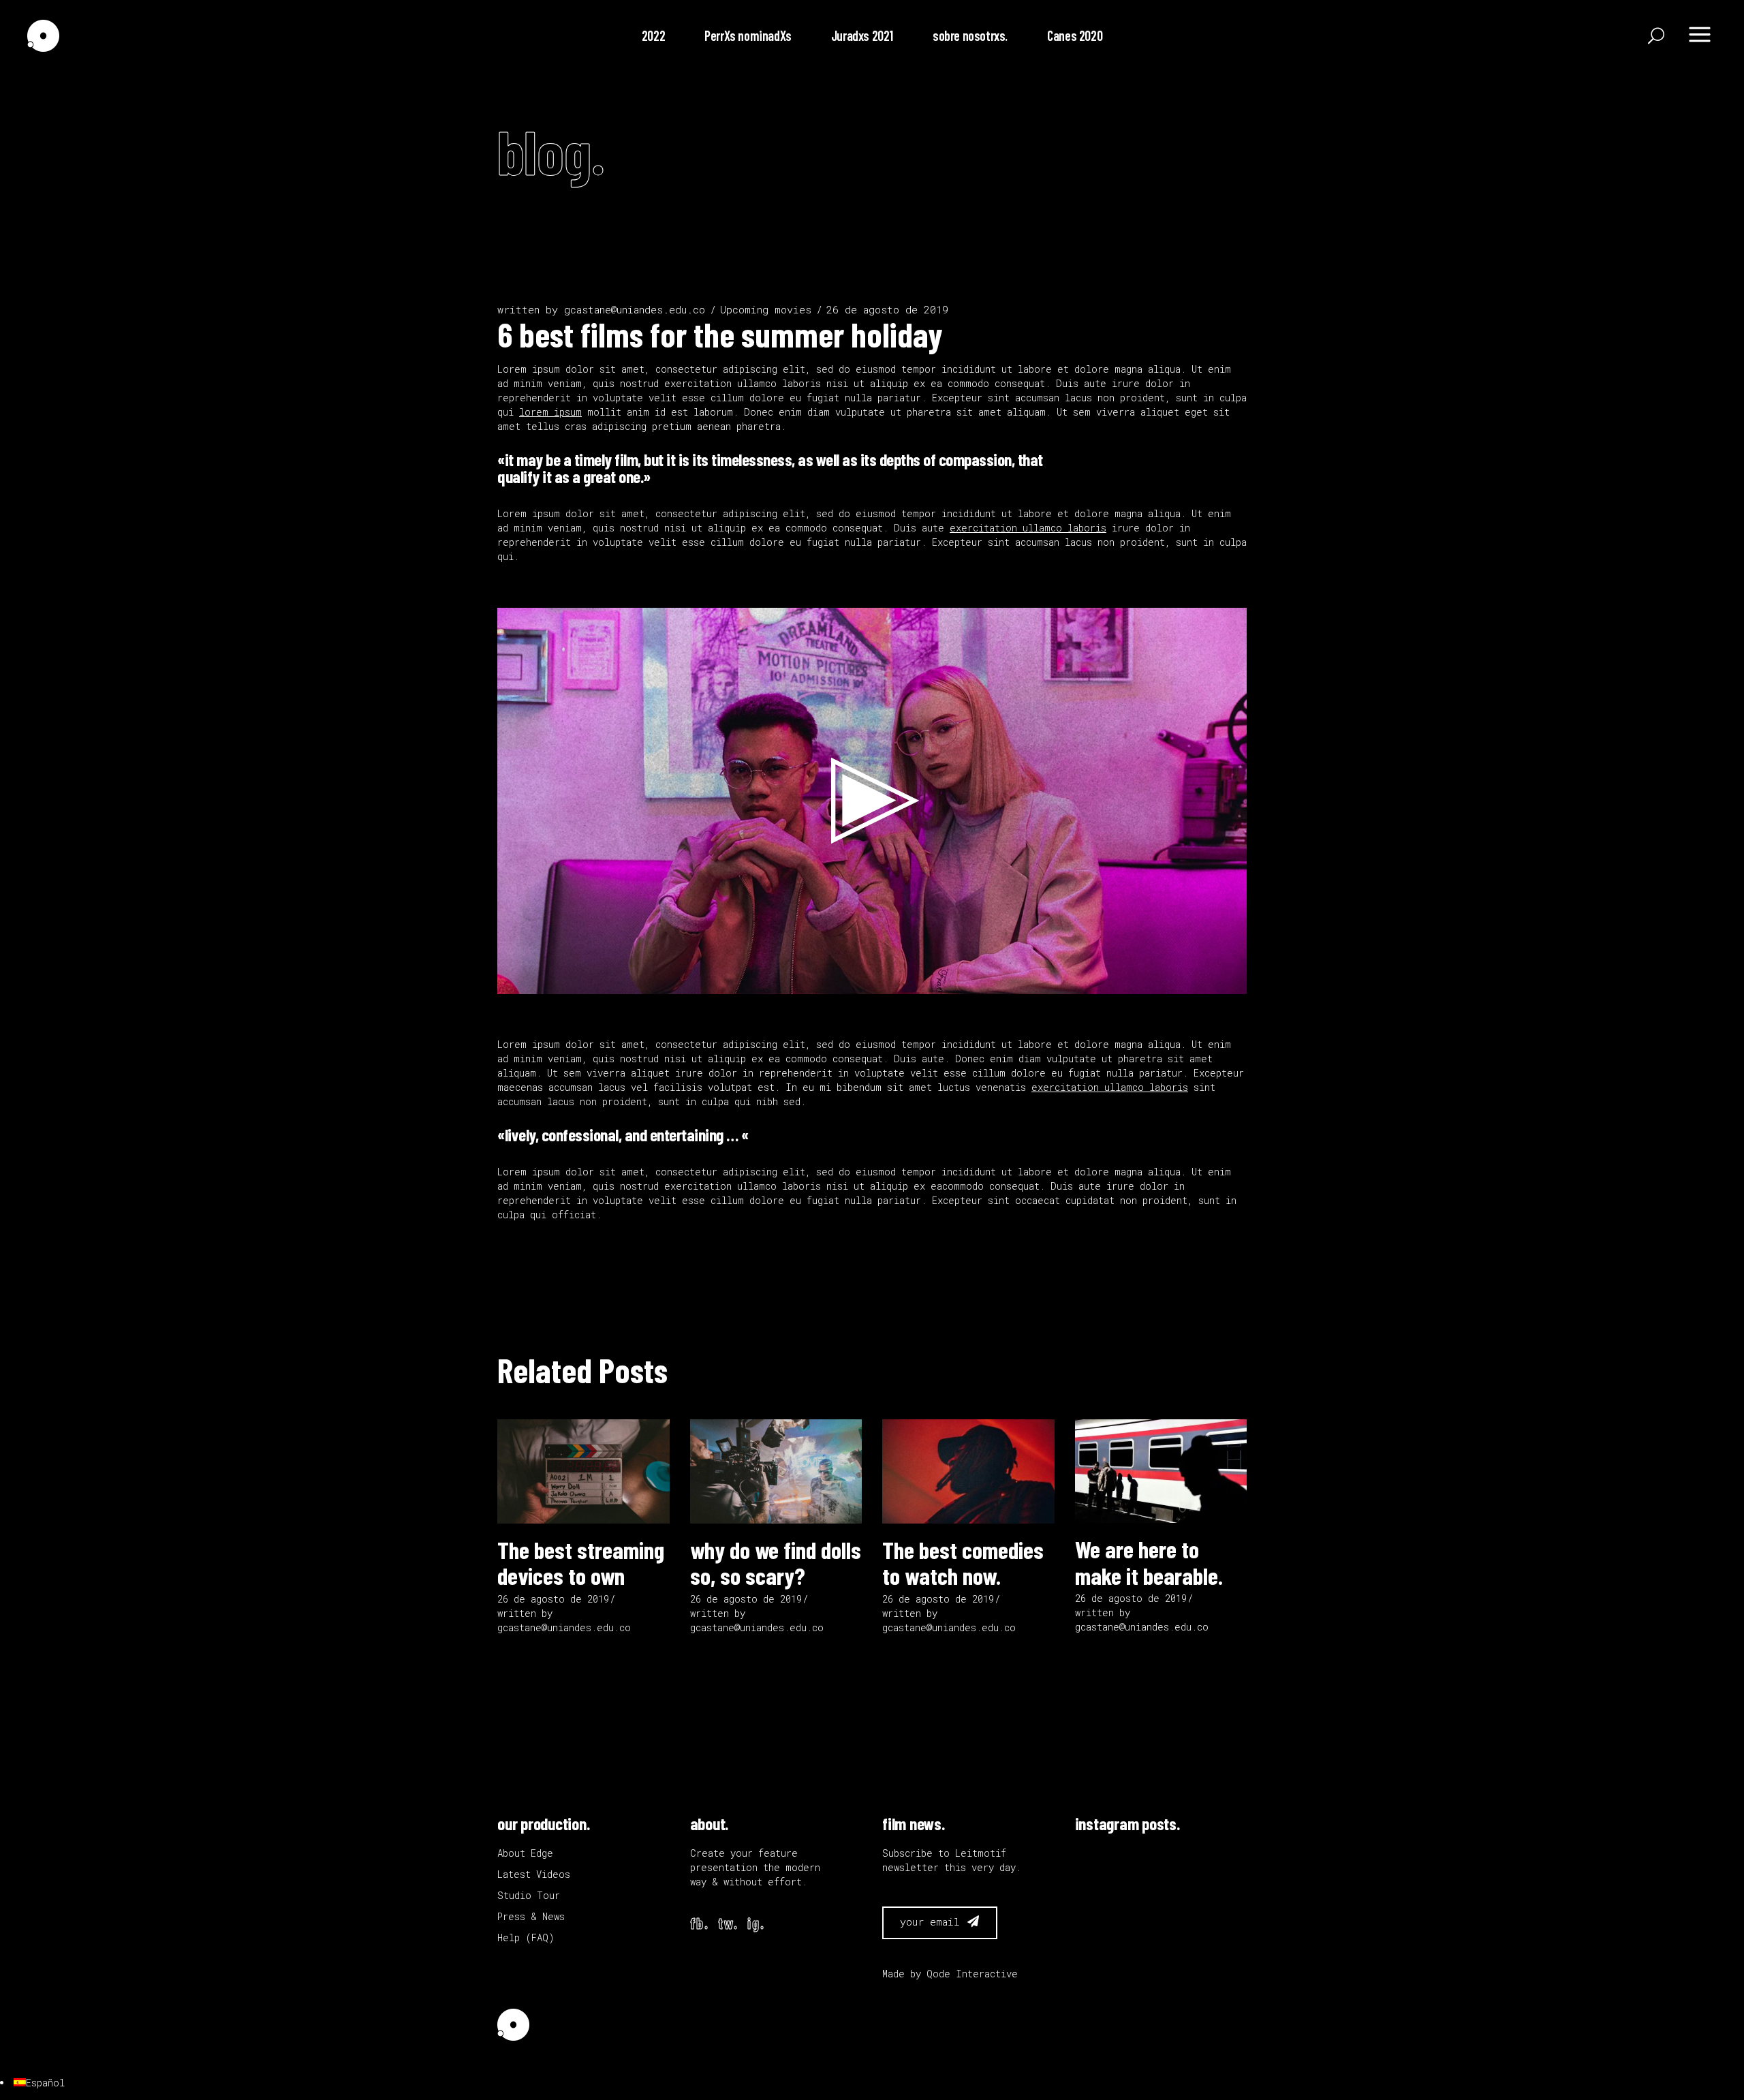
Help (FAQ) (526, 1937)
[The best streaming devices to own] (583, 1471)
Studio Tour (529, 1895)
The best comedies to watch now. (963, 1563)
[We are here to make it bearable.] (1161, 1471)
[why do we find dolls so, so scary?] (776, 1471)
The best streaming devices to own (581, 1563)
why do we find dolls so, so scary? (776, 1563)
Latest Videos (534, 1874)
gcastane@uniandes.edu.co (635, 309)
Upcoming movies (766, 309)
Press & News (531, 1916)
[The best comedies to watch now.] (968, 1471)
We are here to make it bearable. (1149, 1562)
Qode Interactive (972, 1974)
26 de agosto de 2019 (887, 309)
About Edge (525, 1853)
